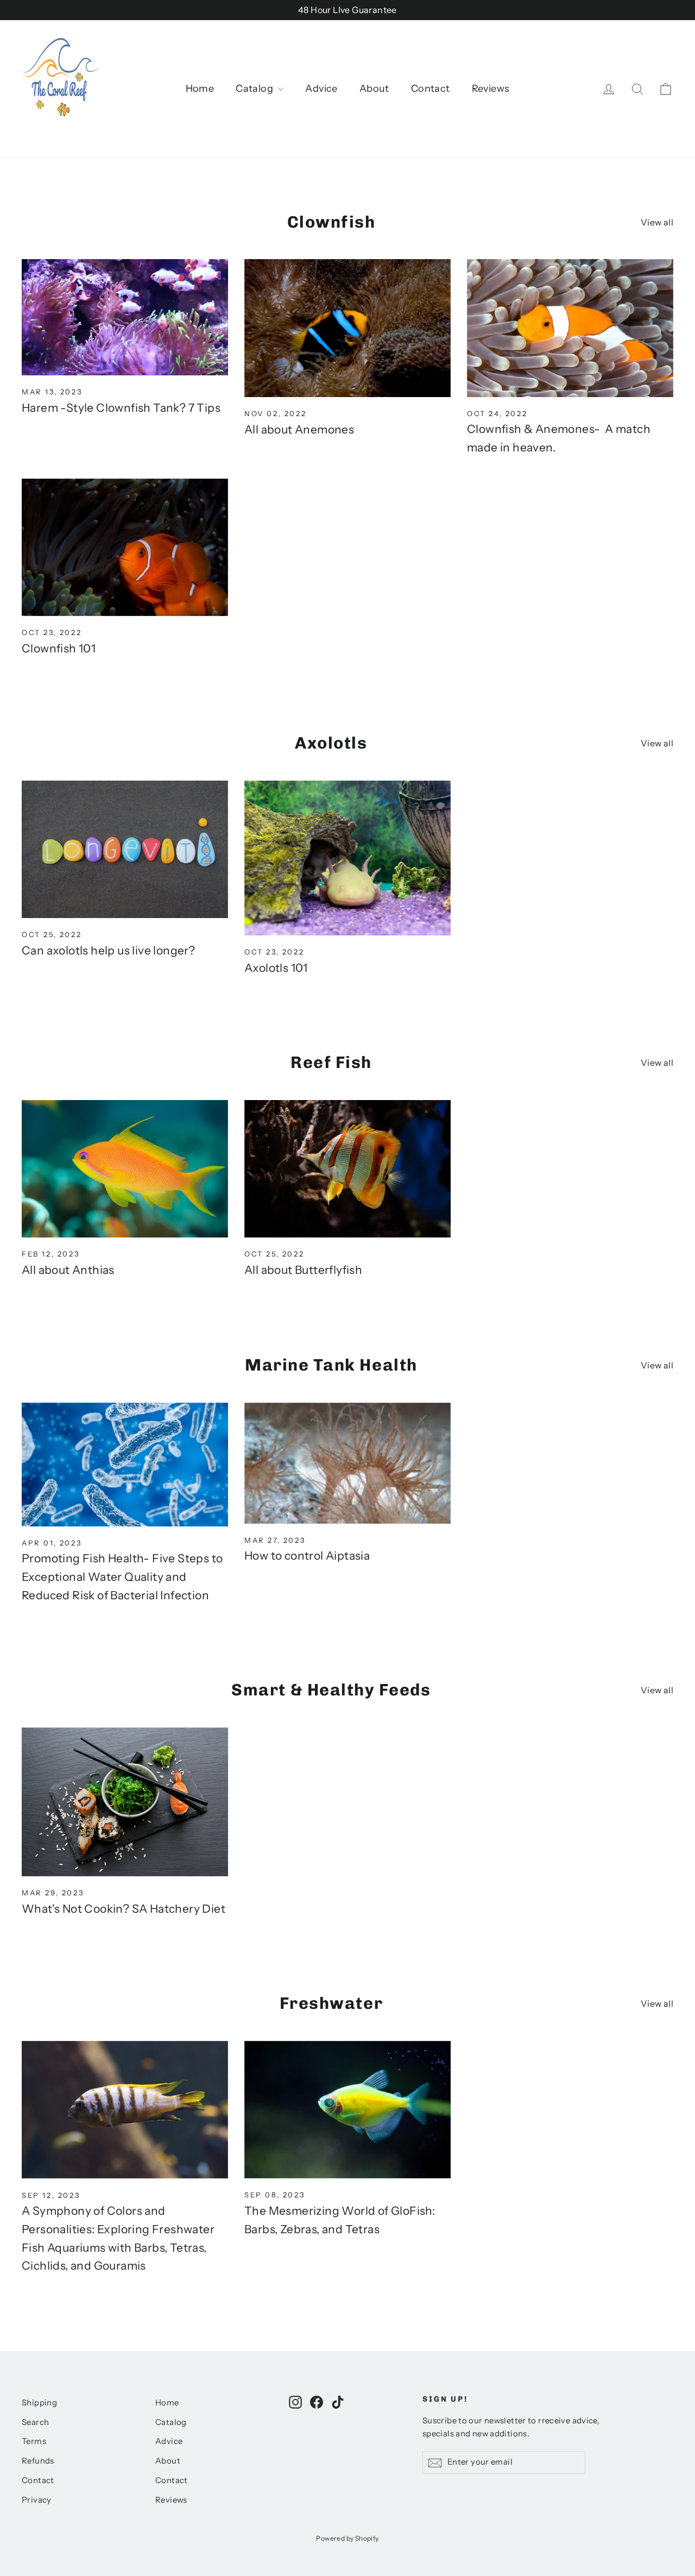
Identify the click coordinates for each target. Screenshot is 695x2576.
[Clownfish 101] (125, 547)
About (374, 89)
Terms (34, 2441)
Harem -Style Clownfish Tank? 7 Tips (121, 408)
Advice (321, 89)
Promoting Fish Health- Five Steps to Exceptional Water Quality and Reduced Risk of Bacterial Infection (122, 1576)
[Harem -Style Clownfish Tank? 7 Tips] (125, 317)
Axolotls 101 (276, 968)
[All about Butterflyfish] (347, 1169)
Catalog (255, 89)
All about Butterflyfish (303, 1270)
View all (657, 222)
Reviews (491, 89)
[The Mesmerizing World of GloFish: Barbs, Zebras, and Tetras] (347, 2110)
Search (35, 2422)
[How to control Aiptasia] (347, 1463)
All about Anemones (299, 429)
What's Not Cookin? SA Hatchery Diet (124, 1909)
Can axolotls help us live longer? (108, 950)
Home (200, 89)
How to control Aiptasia (307, 1556)
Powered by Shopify (347, 2538)
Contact (431, 89)
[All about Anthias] (125, 1169)
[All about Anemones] (347, 328)
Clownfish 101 (59, 648)
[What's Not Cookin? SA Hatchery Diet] (125, 1802)
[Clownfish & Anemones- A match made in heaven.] (570, 328)
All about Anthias (68, 1270)
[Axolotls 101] (347, 858)
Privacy (37, 2500)
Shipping (39, 2403)
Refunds (38, 2461)
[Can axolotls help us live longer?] (125, 849)
